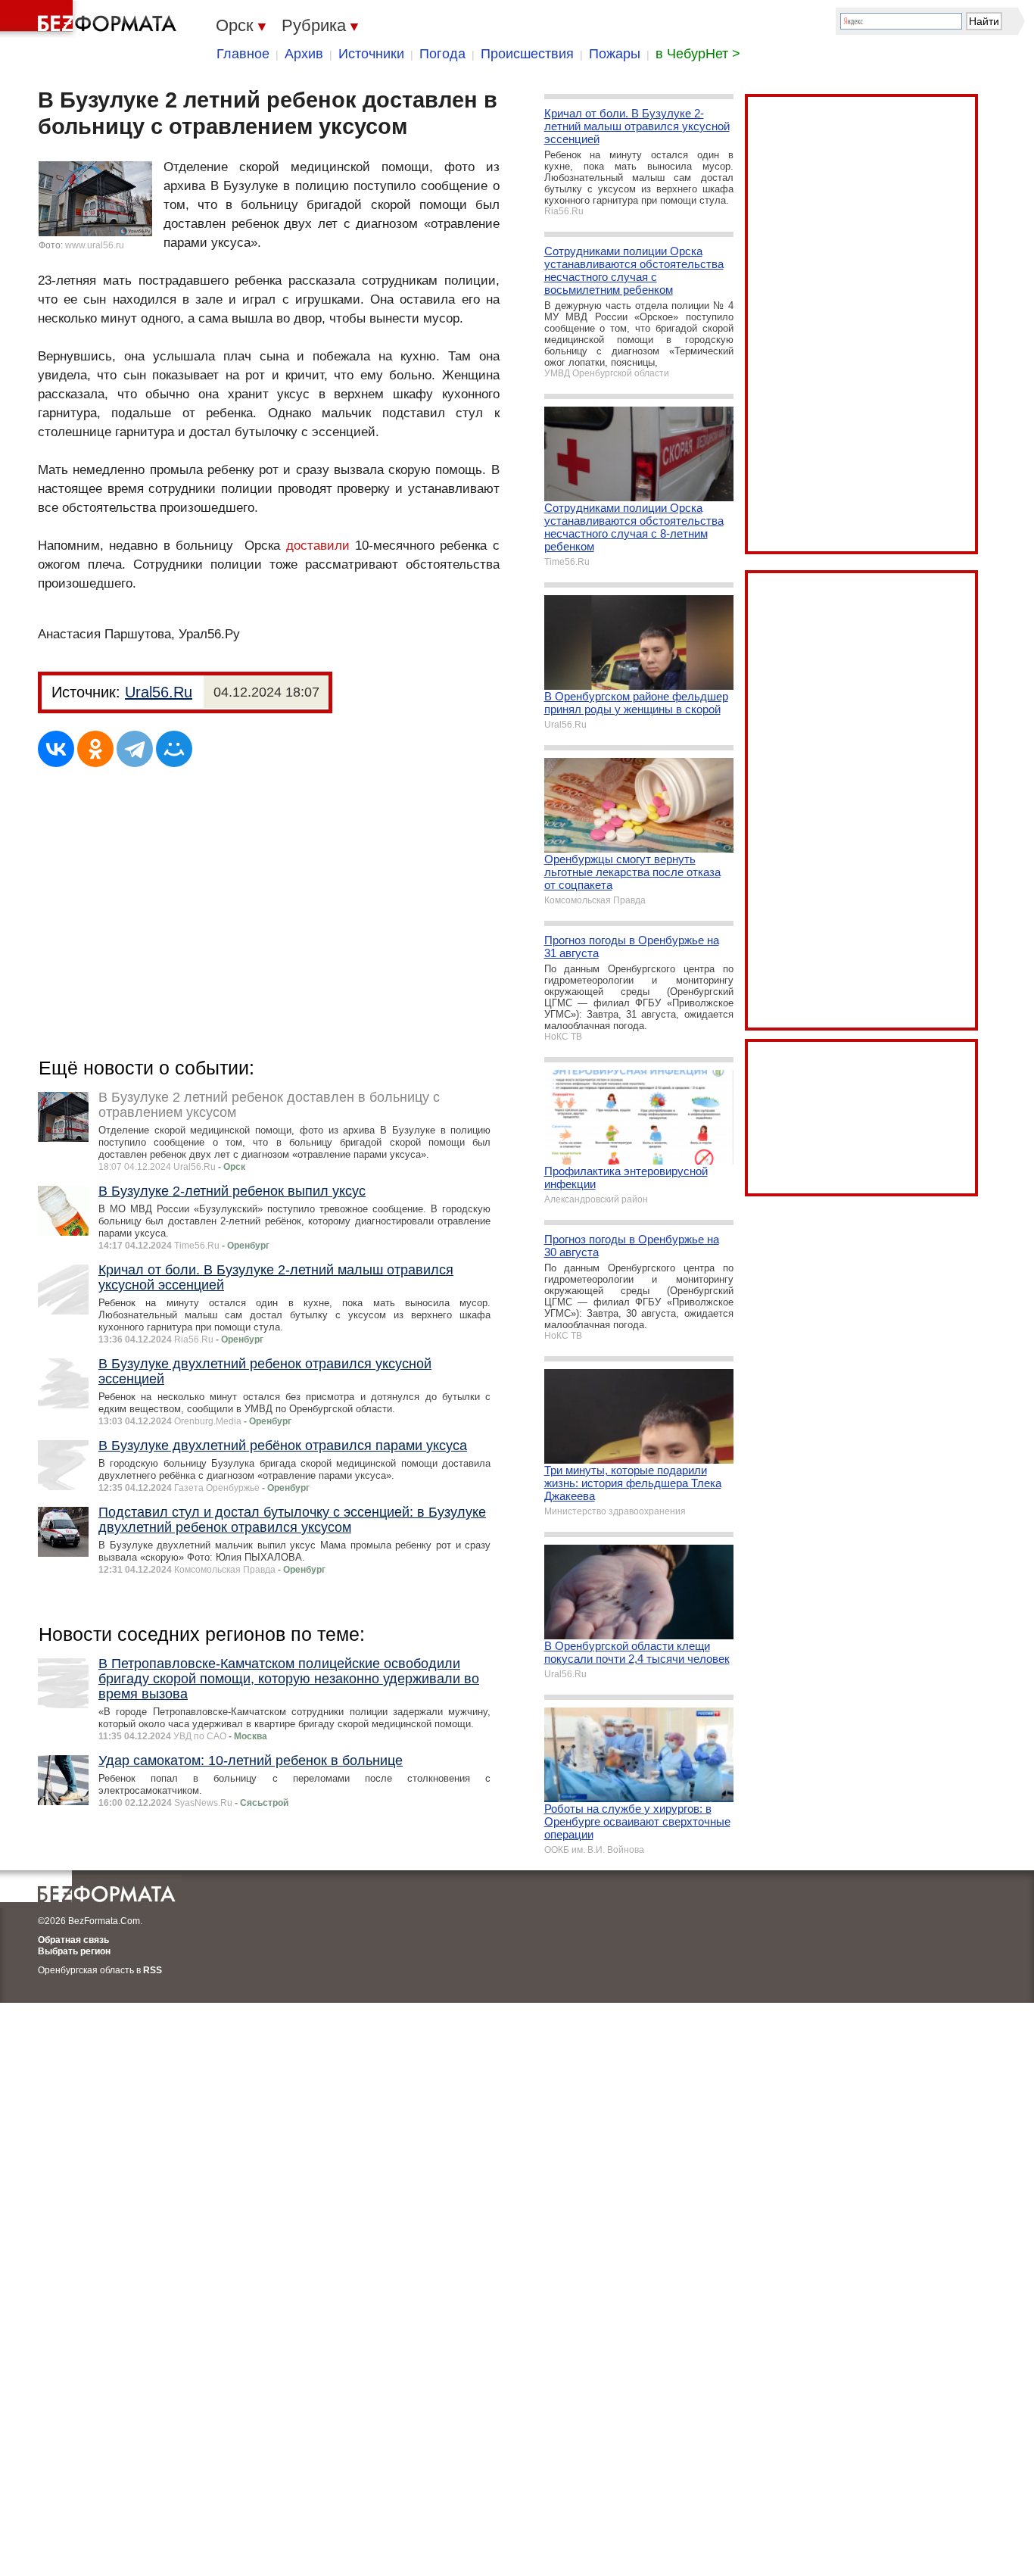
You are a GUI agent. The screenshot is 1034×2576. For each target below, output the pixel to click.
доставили (318, 546)
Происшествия (527, 54)
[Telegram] (135, 749)
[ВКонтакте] (56, 749)
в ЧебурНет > (698, 54)
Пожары (615, 54)
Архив (304, 54)
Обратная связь (73, 1940)
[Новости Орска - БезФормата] (91, 19)
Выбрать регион (74, 1951)
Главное (243, 54)
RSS (153, 1970)
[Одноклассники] (95, 749)
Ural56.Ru (159, 692)
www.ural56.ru (95, 245)
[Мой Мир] (174, 749)
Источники (371, 54)
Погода (442, 54)
